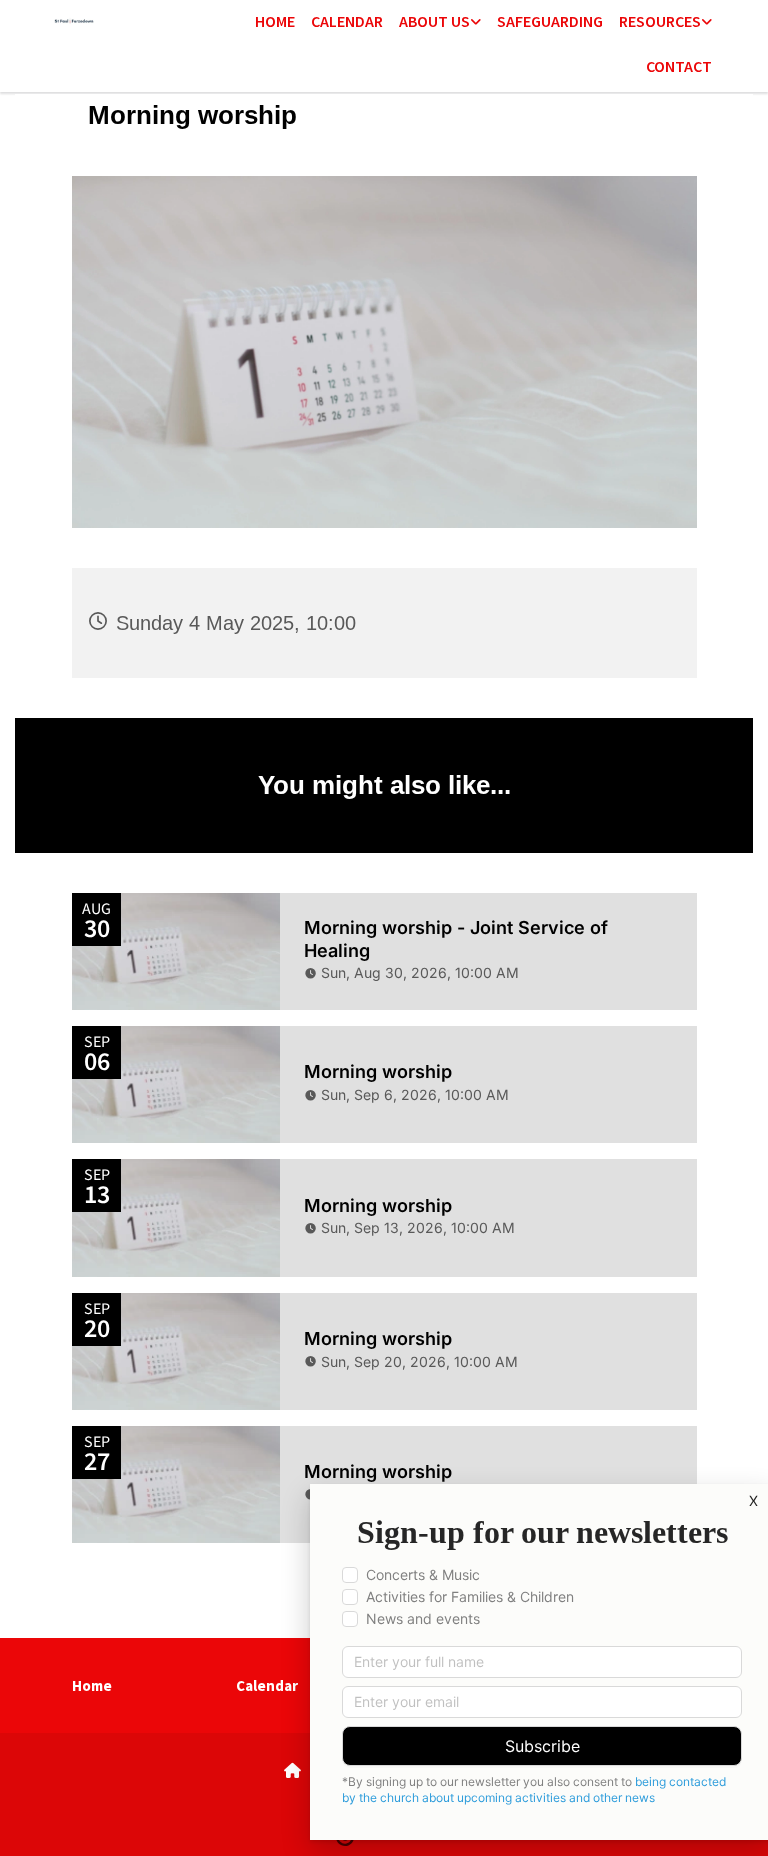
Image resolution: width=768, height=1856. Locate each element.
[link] (440, 22)
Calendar (347, 21)
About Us (434, 21)
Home (275, 21)
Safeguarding (550, 21)
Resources (660, 21)
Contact (679, 66)
